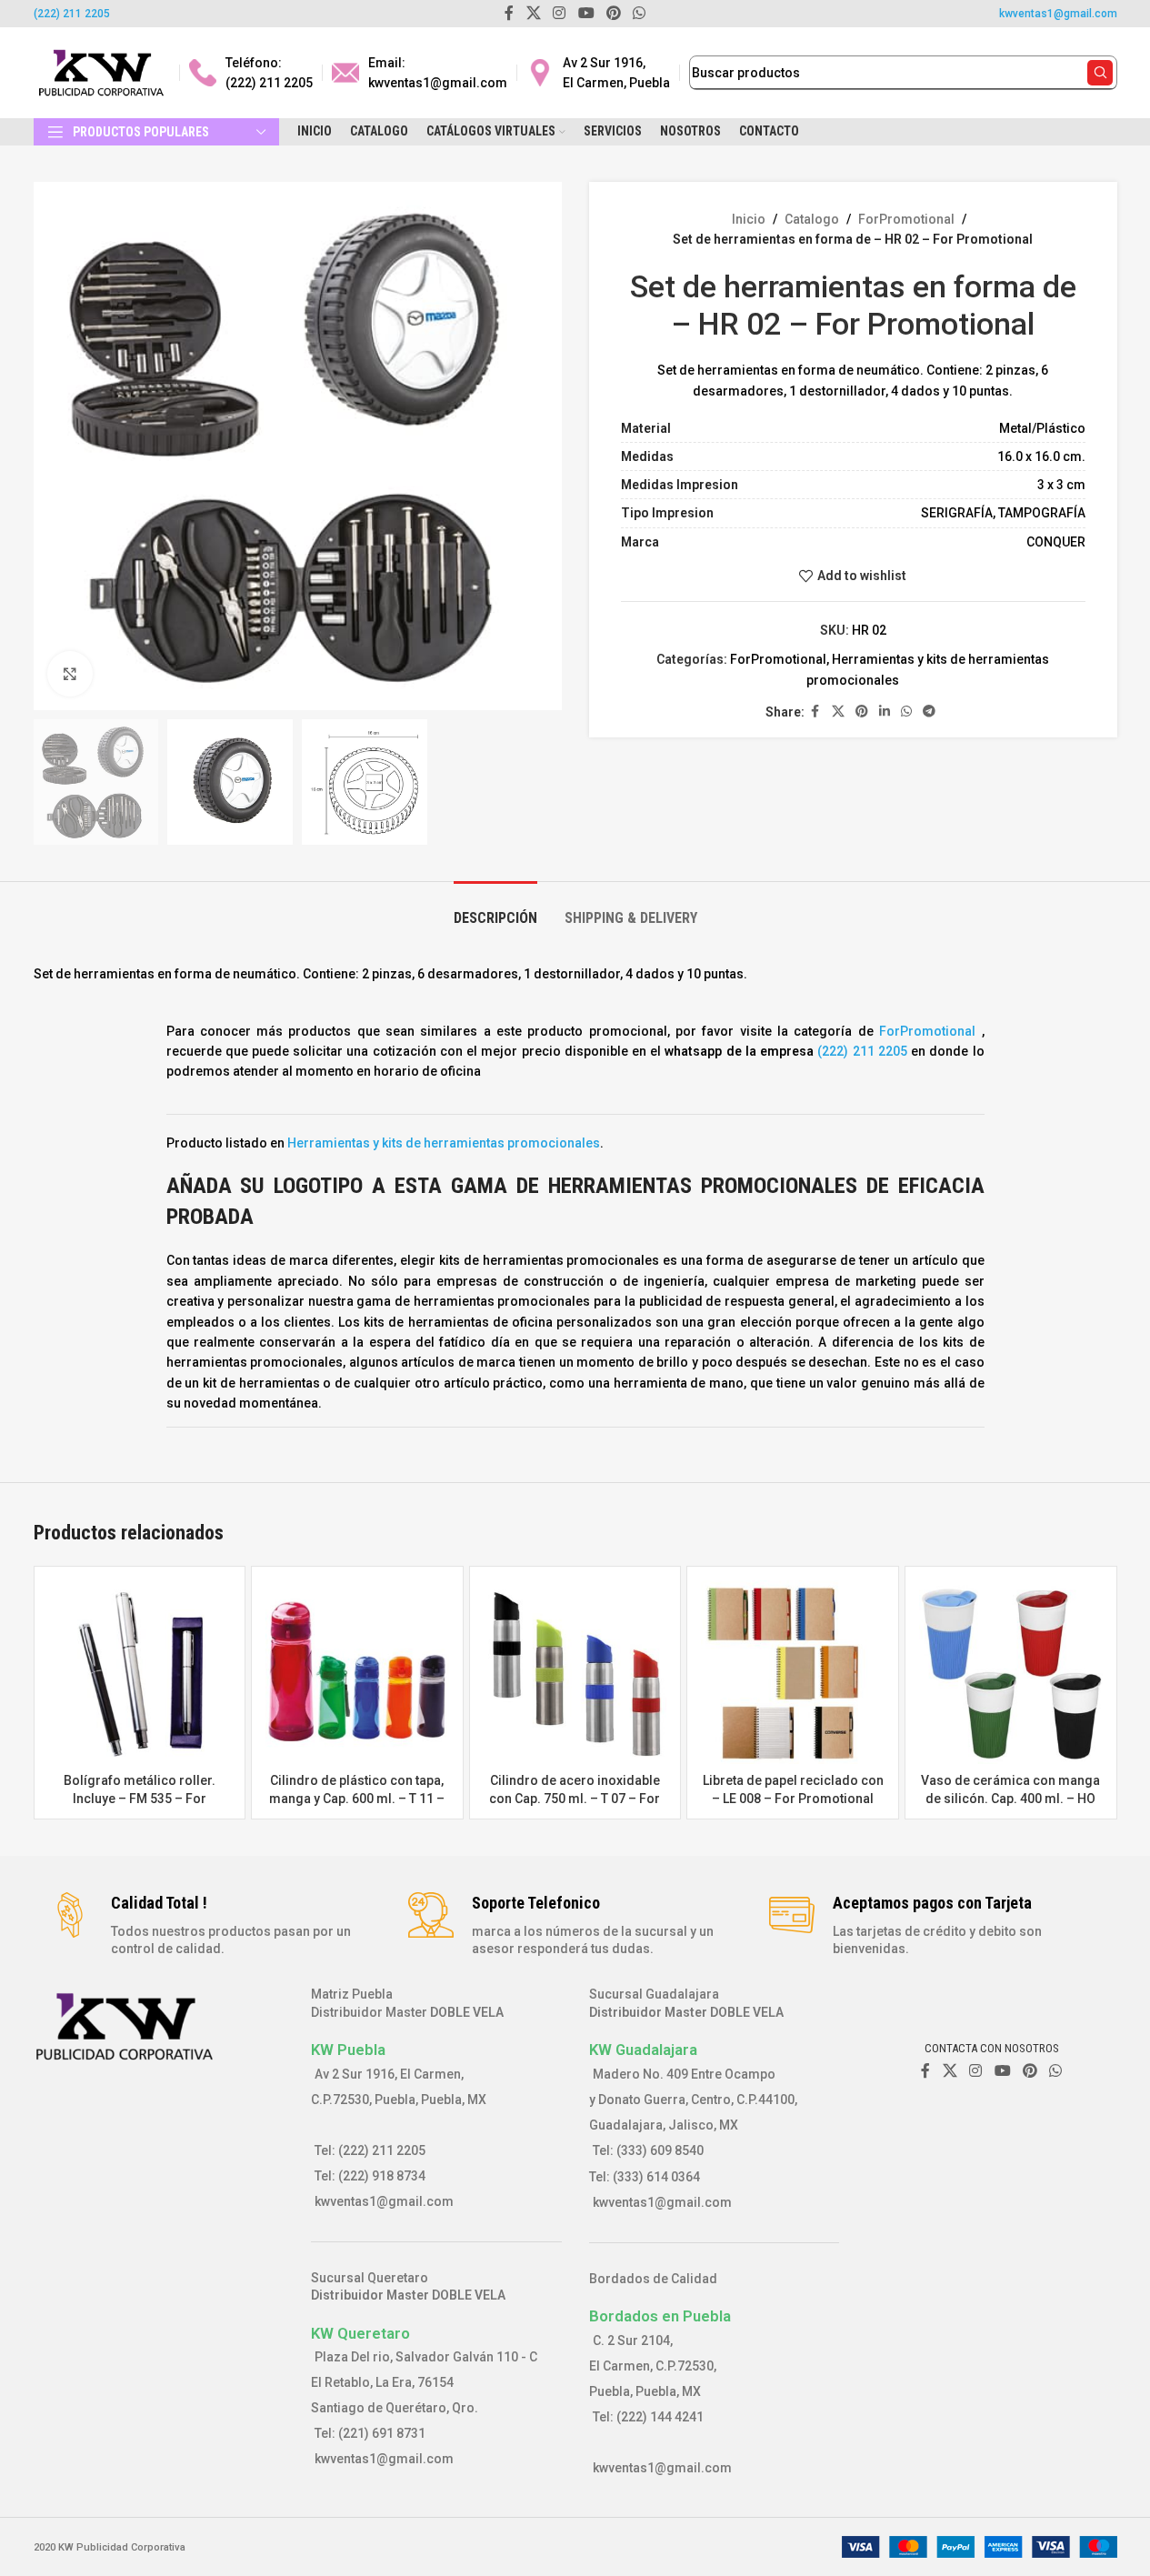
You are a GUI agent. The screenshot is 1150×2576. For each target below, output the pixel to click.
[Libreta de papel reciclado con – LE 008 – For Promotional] (793, 1672)
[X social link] (838, 712)
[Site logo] (102, 72)
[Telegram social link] (929, 712)
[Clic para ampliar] (70, 674)
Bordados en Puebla (660, 2316)
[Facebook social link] (815, 712)
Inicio (749, 219)
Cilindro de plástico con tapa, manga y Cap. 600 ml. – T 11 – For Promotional (357, 1798)
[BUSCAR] (1100, 73)
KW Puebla (348, 2050)
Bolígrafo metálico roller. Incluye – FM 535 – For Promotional (140, 1798)
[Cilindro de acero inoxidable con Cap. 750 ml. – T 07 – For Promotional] (575, 1672)
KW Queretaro (360, 2333)
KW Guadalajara (643, 2050)
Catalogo (812, 219)
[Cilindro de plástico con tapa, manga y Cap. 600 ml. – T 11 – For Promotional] (357, 1672)
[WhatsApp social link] (906, 712)
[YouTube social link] (1002, 2071)
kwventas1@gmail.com (1058, 14)
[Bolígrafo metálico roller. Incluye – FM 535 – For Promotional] (140, 1672)
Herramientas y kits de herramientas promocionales (444, 1143)
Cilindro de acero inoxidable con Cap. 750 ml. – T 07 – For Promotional (575, 1798)
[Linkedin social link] (885, 712)
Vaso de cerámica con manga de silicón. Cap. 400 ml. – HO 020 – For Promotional (1010, 1798)
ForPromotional (906, 219)
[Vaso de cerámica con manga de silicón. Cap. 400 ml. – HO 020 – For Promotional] (1011, 1672)
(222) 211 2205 (72, 14)
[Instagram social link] (976, 2071)
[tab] (495, 909)
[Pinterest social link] (862, 712)
